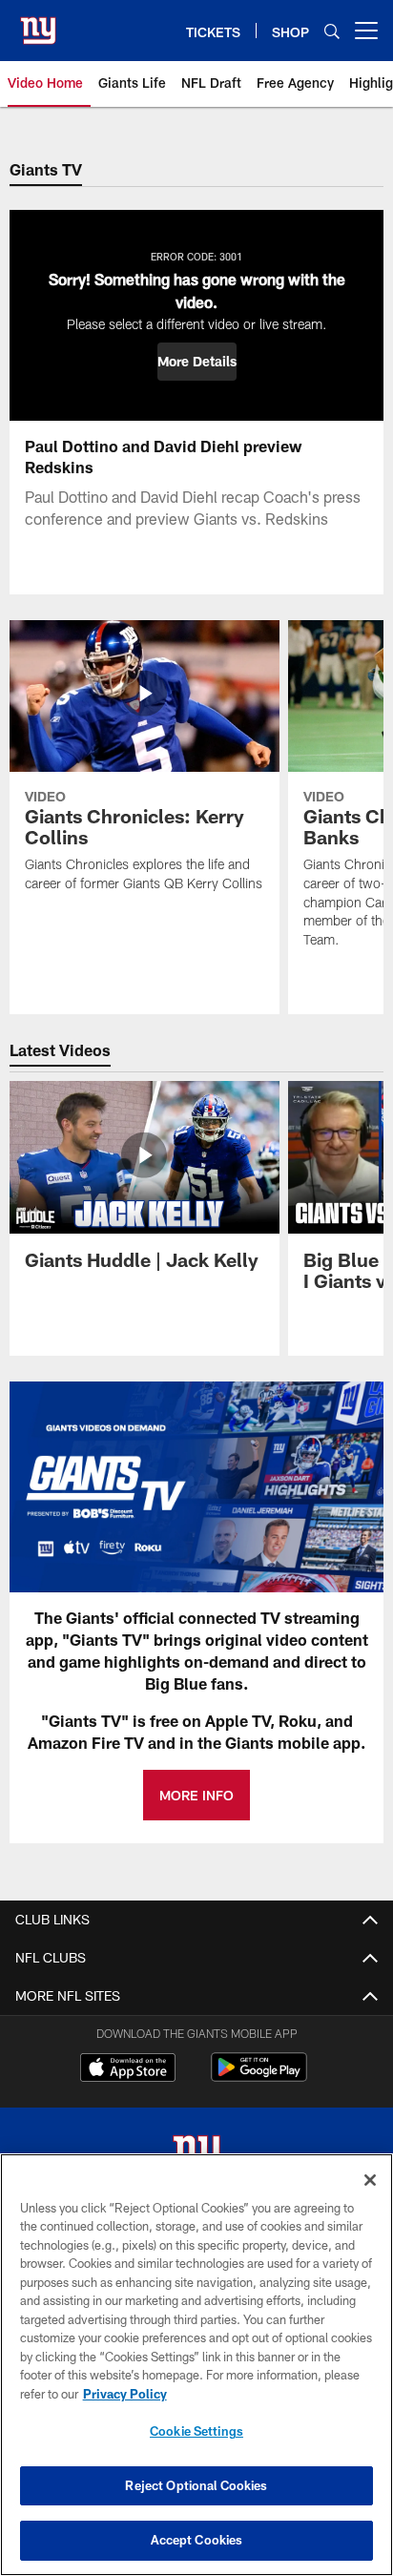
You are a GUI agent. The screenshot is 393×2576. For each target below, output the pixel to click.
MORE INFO (196, 1795)
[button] (197, 362)
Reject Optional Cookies (196, 2485)
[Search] (332, 31)
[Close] (370, 2180)
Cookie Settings (196, 2431)
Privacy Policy (125, 2394)
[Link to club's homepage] (38, 23)
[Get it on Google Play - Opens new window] (259, 2077)
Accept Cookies (197, 2540)
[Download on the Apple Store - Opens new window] (128, 2069)
